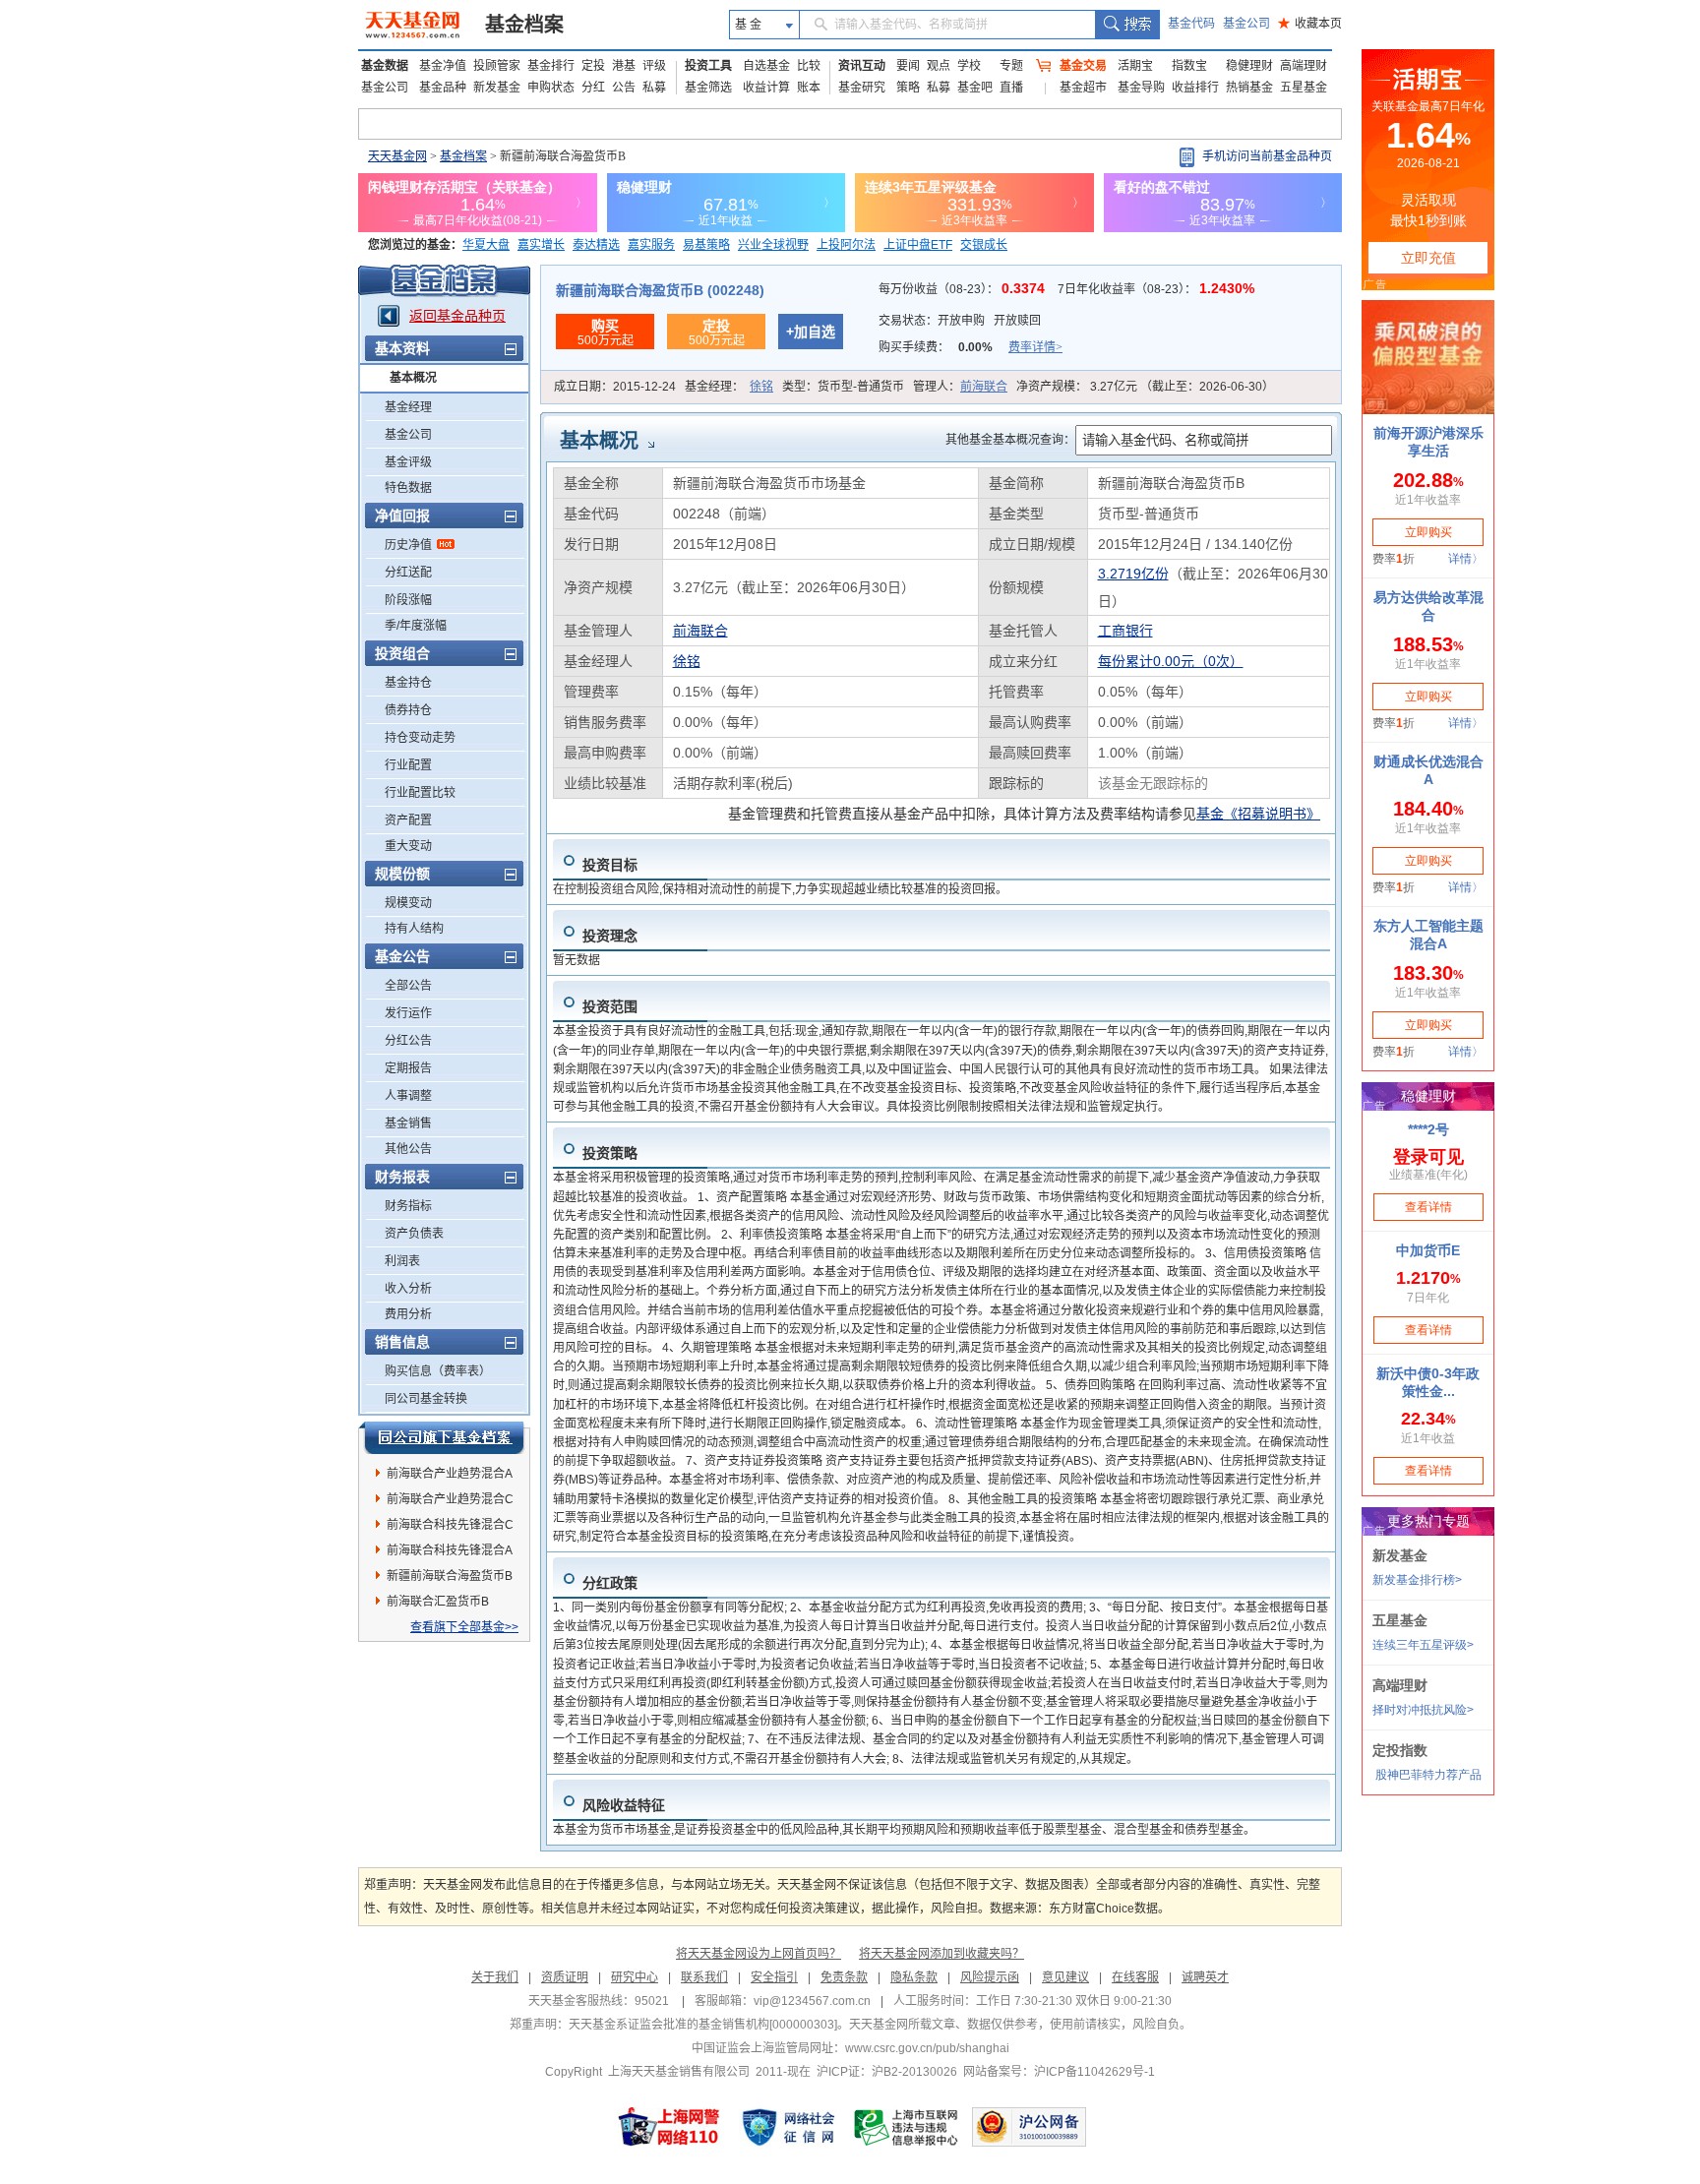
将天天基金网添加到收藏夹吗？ (941, 1954)
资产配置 (408, 820)
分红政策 (610, 1583)
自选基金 (766, 66)
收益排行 (1195, 88)
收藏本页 (1310, 24)
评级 (654, 66)
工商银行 (1125, 631)
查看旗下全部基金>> (464, 1627)
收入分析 (408, 1289)
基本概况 (413, 378)
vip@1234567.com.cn (812, 2001)
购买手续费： (971, 347)
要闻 (908, 66)
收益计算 (766, 88)
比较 (809, 66)
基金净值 (443, 66)
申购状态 (551, 88)
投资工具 (708, 66)
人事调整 (408, 1096)
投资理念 (610, 936)
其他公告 (408, 1149)
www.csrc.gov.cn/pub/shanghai (927, 2048)
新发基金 (497, 88)
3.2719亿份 (1133, 574)
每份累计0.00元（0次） (1171, 661)
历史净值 (408, 545)
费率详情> (1035, 347)
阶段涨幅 (408, 600)
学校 (969, 66)
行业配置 (408, 765)
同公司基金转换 (426, 1399)
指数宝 (1189, 66)
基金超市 (1083, 88)
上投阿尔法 (846, 245)
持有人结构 (414, 929)
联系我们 (704, 1977)
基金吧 (975, 88)
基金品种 (443, 88)
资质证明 (565, 1977)
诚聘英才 (1205, 1977)
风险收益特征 (624, 1805)
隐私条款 (914, 1977)
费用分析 (408, 1314)
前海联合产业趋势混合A (450, 1474)
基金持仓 (408, 683)
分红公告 (408, 1041)
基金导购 (1141, 88)
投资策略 (610, 1153)
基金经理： (729, 387)
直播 (1011, 88)
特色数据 (408, 488)
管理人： (960, 387)
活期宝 (1135, 66)
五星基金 (1304, 88)
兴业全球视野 (773, 245)
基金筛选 (708, 88)
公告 (624, 88)
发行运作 (408, 1013)
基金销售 (408, 1123)
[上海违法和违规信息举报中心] (907, 2127)
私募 (654, 88)
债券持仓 (408, 710)
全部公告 (408, 986)
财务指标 (408, 1206)
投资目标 (610, 865)
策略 (908, 88)
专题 (1011, 66)
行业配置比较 (420, 793)
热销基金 (1249, 88)
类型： (843, 387)
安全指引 (774, 1977)
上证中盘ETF (918, 245)
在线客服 (1135, 1977)
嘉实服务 (651, 245)
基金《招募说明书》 (1258, 814)
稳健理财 (1249, 66)
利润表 (402, 1261)
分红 (593, 88)
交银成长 (984, 245)
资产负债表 (414, 1234)
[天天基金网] (415, 25)
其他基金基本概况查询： (1010, 440)
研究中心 (635, 1977)
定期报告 (408, 1068)
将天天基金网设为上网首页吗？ (759, 1954)
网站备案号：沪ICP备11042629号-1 (1059, 2072)
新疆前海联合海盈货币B (450, 1576)
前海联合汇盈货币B (438, 1602)
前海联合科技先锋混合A (450, 1550)
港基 (624, 66)
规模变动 (408, 903)
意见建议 (1065, 1977)
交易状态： (960, 321)
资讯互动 (862, 66)
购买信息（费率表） (438, 1371)
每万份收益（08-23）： (964, 289)
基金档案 (524, 25)
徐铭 (761, 387)
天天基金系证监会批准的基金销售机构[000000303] (703, 2025)
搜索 (1127, 25)
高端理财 (1304, 66)
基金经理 (408, 407)
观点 (939, 66)
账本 (809, 88)
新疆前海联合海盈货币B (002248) (660, 290)
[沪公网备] (1029, 2127)
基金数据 (385, 66)
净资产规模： (1145, 387)
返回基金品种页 (457, 316)
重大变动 (408, 846)
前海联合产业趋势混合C (450, 1499)
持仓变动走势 (420, 738)
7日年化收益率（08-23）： (1156, 289)
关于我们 (495, 1977)
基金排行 (551, 66)
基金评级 (408, 462)
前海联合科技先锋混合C (450, 1525)
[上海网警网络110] (669, 2127)
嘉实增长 (541, 245)
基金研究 (862, 88)
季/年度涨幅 (416, 626)
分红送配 (408, 573)
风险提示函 (990, 1977)
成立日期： (615, 387)
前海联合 (984, 387)
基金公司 (1246, 24)
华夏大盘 (486, 245)
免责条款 (844, 1977)
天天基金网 (397, 156)
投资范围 (610, 1006)
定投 (593, 66)
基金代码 (1191, 24)
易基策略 (706, 245)
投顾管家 (497, 66)
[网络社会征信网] (788, 2127)
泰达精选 (596, 245)
